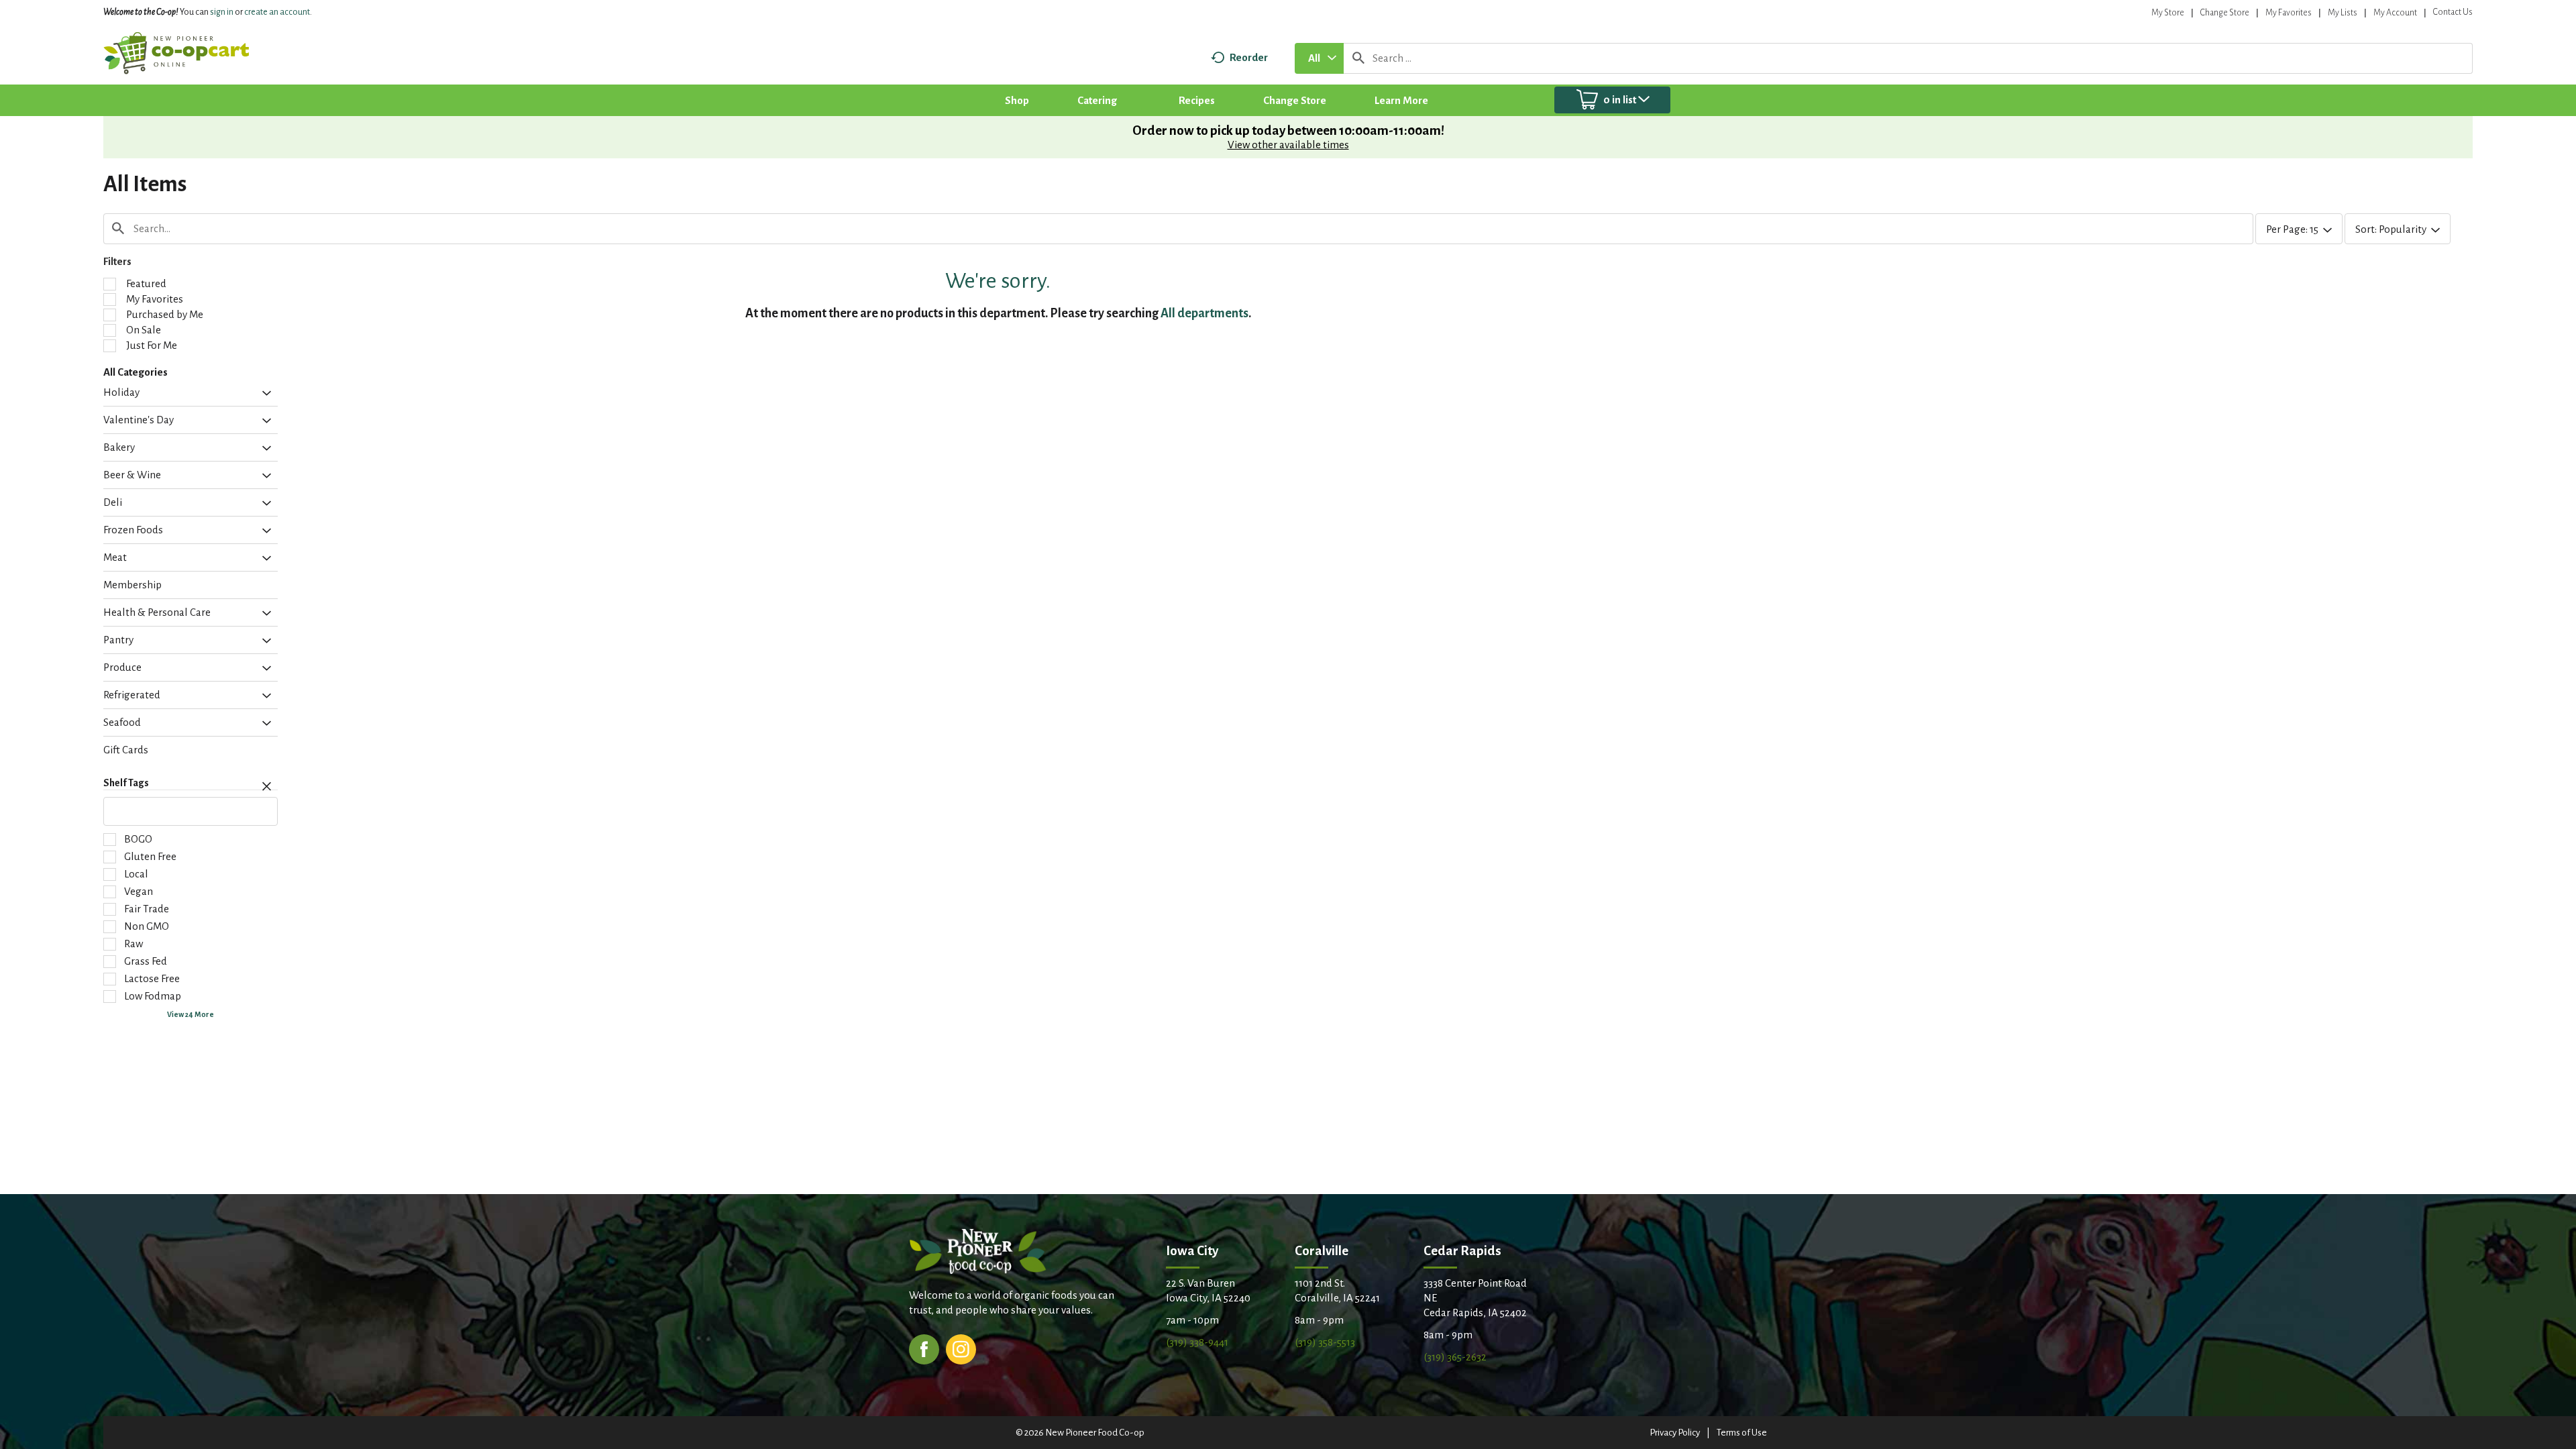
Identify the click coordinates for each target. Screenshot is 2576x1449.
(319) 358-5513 (1325, 1342)
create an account (277, 12)
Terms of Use (1742, 1433)
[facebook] (924, 1348)
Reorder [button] (1249, 57)
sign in (222, 12)
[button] (263, 394)
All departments (1204, 313)
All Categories (136, 372)
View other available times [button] (1288, 145)
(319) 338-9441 (1197, 1342)
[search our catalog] (1358, 58)
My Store (2168, 13)
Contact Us (2453, 12)
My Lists (2343, 13)
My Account (2395, 13)
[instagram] (961, 1348)
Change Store (2225, 13)
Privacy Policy (1675, 1433)
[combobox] (1319, 58)
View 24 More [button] (191, 1014)
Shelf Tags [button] (126, 783)
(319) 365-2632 (1455, 1357)
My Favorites (2289, 13)
